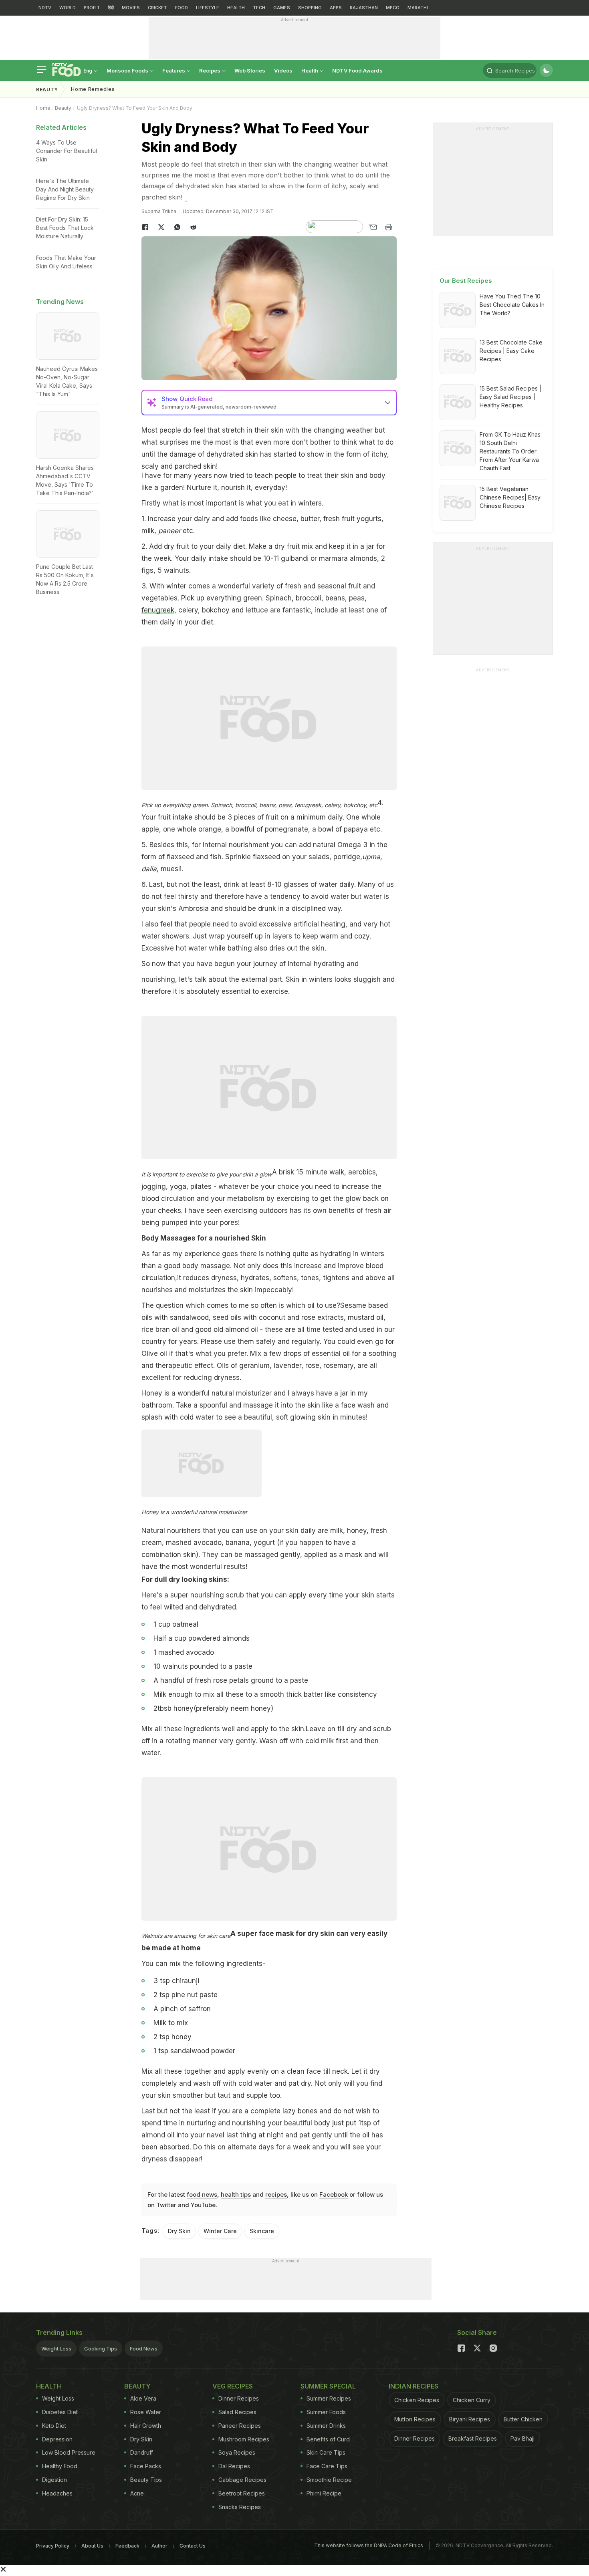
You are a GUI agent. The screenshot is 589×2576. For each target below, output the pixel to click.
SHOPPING (310, 8)
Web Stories (250, 70)
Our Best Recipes (466, 281)
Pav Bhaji (522, 2438)
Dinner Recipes (239, 2398)
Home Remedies (93, 89)
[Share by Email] (373, 227)
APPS (336, 8)
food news (202, 2194)
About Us (92, 2546)
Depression (57, 2439)
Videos (283, 70)
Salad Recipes (237, 2412)
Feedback (127, 2546)
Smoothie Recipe (329, 2480)
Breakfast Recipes (473, 2438)
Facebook (334, 2194)
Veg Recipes (233, 2386)
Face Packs (146, 2466)
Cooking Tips (101, 2348)
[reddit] (194, 227)
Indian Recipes (414, 2386)
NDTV (45, 8)
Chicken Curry (472, 2400)
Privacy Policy (53, 2546)
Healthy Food (60, 2466)
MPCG (393, 8)
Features (174, 70)
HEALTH (236, 8)
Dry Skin (179, 2231)
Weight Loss (56, 2348)
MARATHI (418, 8)
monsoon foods (128, 70)
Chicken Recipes (417, 2400)
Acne (137, 2493)
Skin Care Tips (326, 2452)
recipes (276, 2194)
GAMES (282, 8)
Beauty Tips (146, 2480)
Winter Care (220, 2231)
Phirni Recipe (324, 2493)
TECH (259, 8)
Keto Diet (54, 2426)
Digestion (54, 2480)
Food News (144, 2348)
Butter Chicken (523, 2419)
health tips (236, 2194)
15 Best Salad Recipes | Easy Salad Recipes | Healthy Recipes (510, 397)
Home (43, 108)
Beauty (47, 90)
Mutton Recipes (415, 2419)
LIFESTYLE (208, 8)
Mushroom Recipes (244, 2439)
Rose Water (146, 2412)
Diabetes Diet (60, 2412)
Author (159, 2546)
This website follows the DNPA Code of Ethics (369, 2545)
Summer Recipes (329, 2398)
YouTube (203, 2205)
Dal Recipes (234, 2466)
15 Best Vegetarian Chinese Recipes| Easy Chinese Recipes (510, 497)
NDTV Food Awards (357, 70)
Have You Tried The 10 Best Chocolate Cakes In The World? (512, 305)
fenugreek (158, 610)
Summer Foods (326, 2412)
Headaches (57, 2493)
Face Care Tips (327, 2466)
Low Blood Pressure (69, 2452)
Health (310, 70)
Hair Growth (146, 2426)
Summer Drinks (326, 2426)
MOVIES (131, 8)
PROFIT (92, 8)
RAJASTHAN (364, 8)
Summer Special (328, 2386)
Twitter (166, 2205)
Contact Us (193, 2546)
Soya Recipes (237, 2452)
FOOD (182, 8)
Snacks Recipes (240, 2507)
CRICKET (157, 8)
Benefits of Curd (328, 2439)
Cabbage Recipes (242, 2480)
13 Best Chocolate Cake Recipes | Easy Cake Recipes (511, 351)
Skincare (262, 2231)
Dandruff (142, 2452)
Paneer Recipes (240, 2426)
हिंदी (111, 8)
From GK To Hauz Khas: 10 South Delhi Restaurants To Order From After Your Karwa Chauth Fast (511, 451)
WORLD (68, 8)
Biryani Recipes (470, 2419)
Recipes (210, 70)
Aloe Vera (143, 2398)
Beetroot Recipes (242, 2493)
